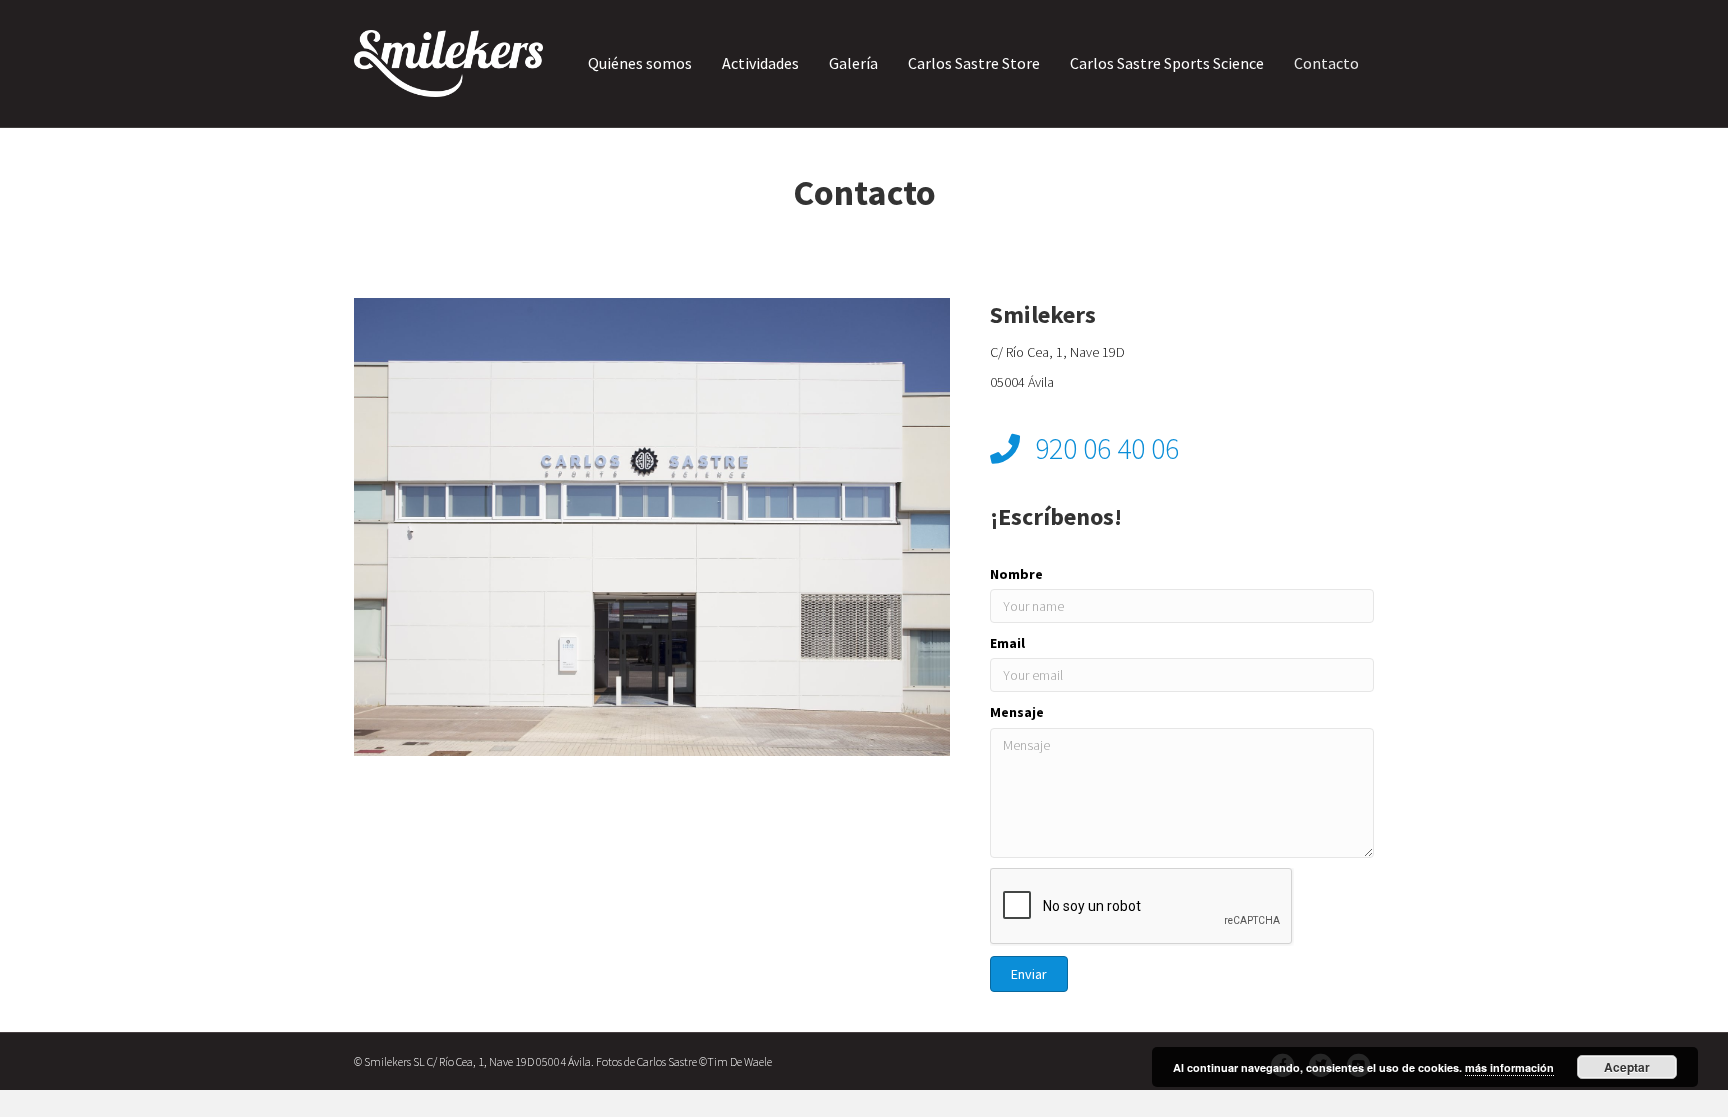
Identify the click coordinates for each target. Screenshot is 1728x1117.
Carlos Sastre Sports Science (1167, 63)
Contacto (1326, 63)
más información (1509, 1067)
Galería (853, 63)
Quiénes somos (640, 63)
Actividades (760, 63)
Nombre (1016, 574)
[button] (1029, 974)
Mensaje (1017, 712)
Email (1007, 643)
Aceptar (1627, 1067)
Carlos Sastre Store (974, 63)
